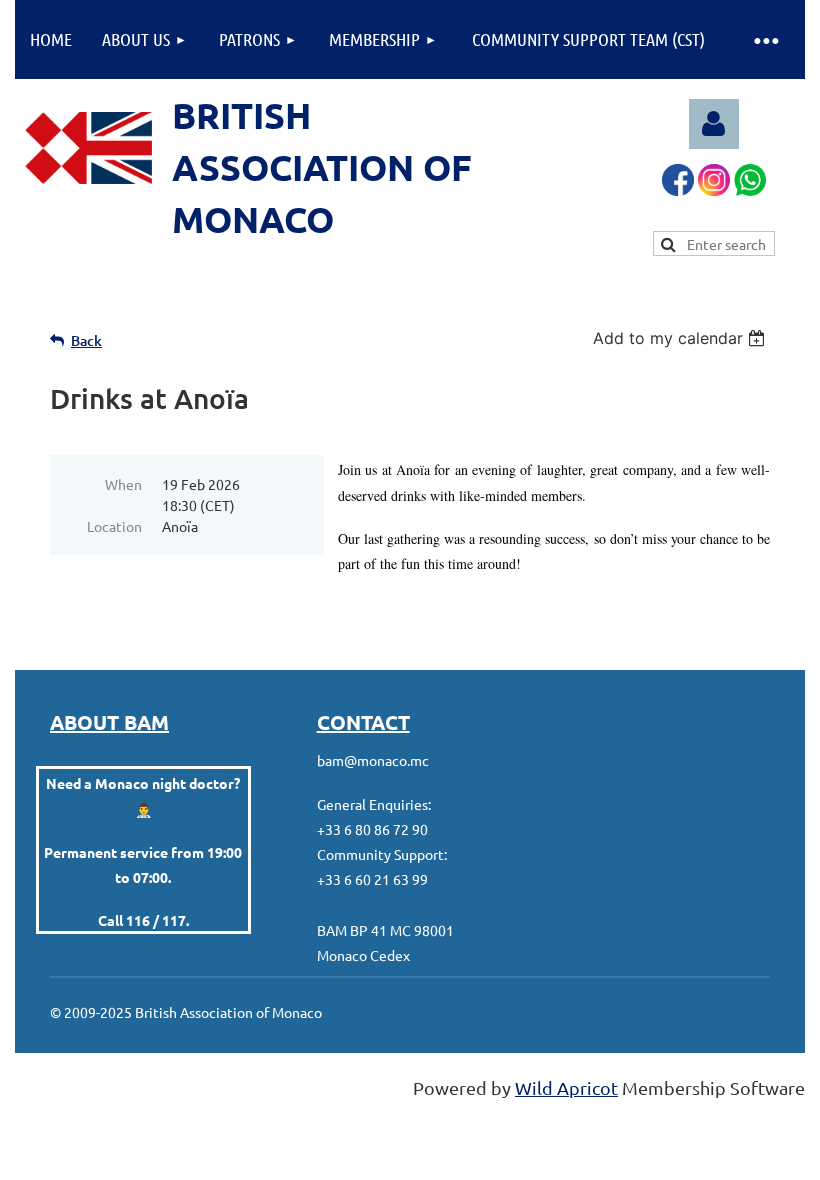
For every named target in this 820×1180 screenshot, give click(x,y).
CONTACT (363, 722)
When (123, 484)
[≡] (765, 39)
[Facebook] (678, 188)
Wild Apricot (566, 1087)
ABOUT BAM (109, 722)
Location (114, 526)
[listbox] (681, 338)
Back (86, 340)
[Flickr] (750, 188)
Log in (714, 124)
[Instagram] (714, 188)
